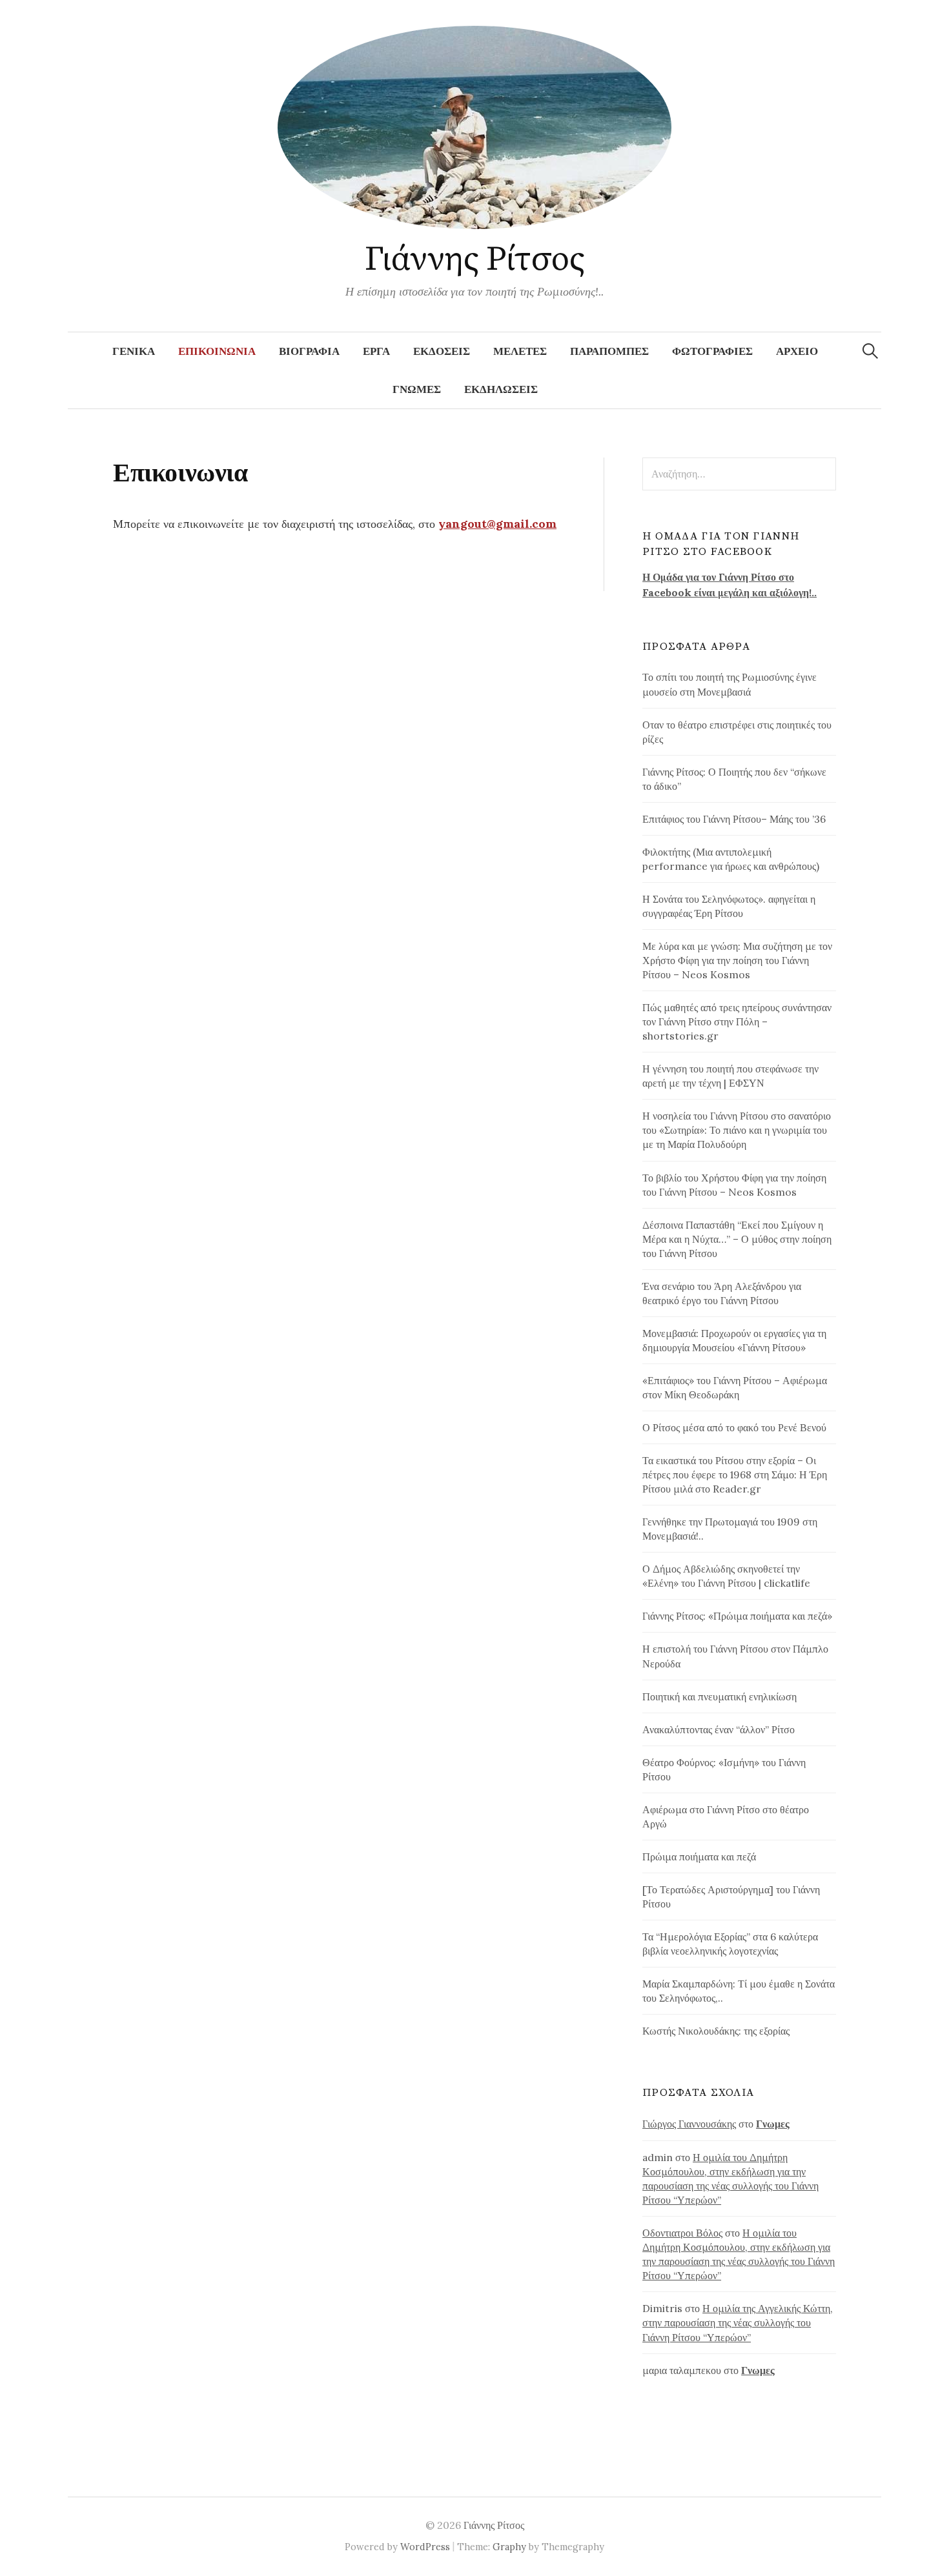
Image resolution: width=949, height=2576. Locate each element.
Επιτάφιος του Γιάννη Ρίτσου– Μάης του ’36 (734, 819)
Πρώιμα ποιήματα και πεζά (699, 1857)
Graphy (509, 2547)
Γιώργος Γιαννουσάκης (689, 2124)
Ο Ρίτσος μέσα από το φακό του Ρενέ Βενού (734, 1427)
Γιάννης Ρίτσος (474, 259)
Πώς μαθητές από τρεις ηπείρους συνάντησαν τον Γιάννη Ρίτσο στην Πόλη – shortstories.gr (737, 1021)
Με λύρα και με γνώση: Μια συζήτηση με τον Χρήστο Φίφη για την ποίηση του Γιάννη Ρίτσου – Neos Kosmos (737, 960)
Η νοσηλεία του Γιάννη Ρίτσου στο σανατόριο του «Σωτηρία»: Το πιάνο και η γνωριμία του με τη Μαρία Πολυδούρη (737, 1130)
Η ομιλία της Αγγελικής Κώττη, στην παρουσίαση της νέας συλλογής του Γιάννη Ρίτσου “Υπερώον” (738, 2322)
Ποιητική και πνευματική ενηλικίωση (719, 1696)
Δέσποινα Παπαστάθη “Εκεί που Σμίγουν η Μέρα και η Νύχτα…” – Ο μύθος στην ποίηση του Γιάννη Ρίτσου (737, 1239)
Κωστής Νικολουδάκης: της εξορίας (716, 2031)
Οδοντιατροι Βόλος (682, 2233)
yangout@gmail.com (497, 524)
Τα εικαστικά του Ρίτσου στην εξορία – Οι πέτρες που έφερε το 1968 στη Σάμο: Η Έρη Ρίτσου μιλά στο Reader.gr (735, 1474)
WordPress (425, 2547)
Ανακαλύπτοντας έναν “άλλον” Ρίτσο (719, 1729)
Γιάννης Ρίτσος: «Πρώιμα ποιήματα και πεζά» (737, 1616)
